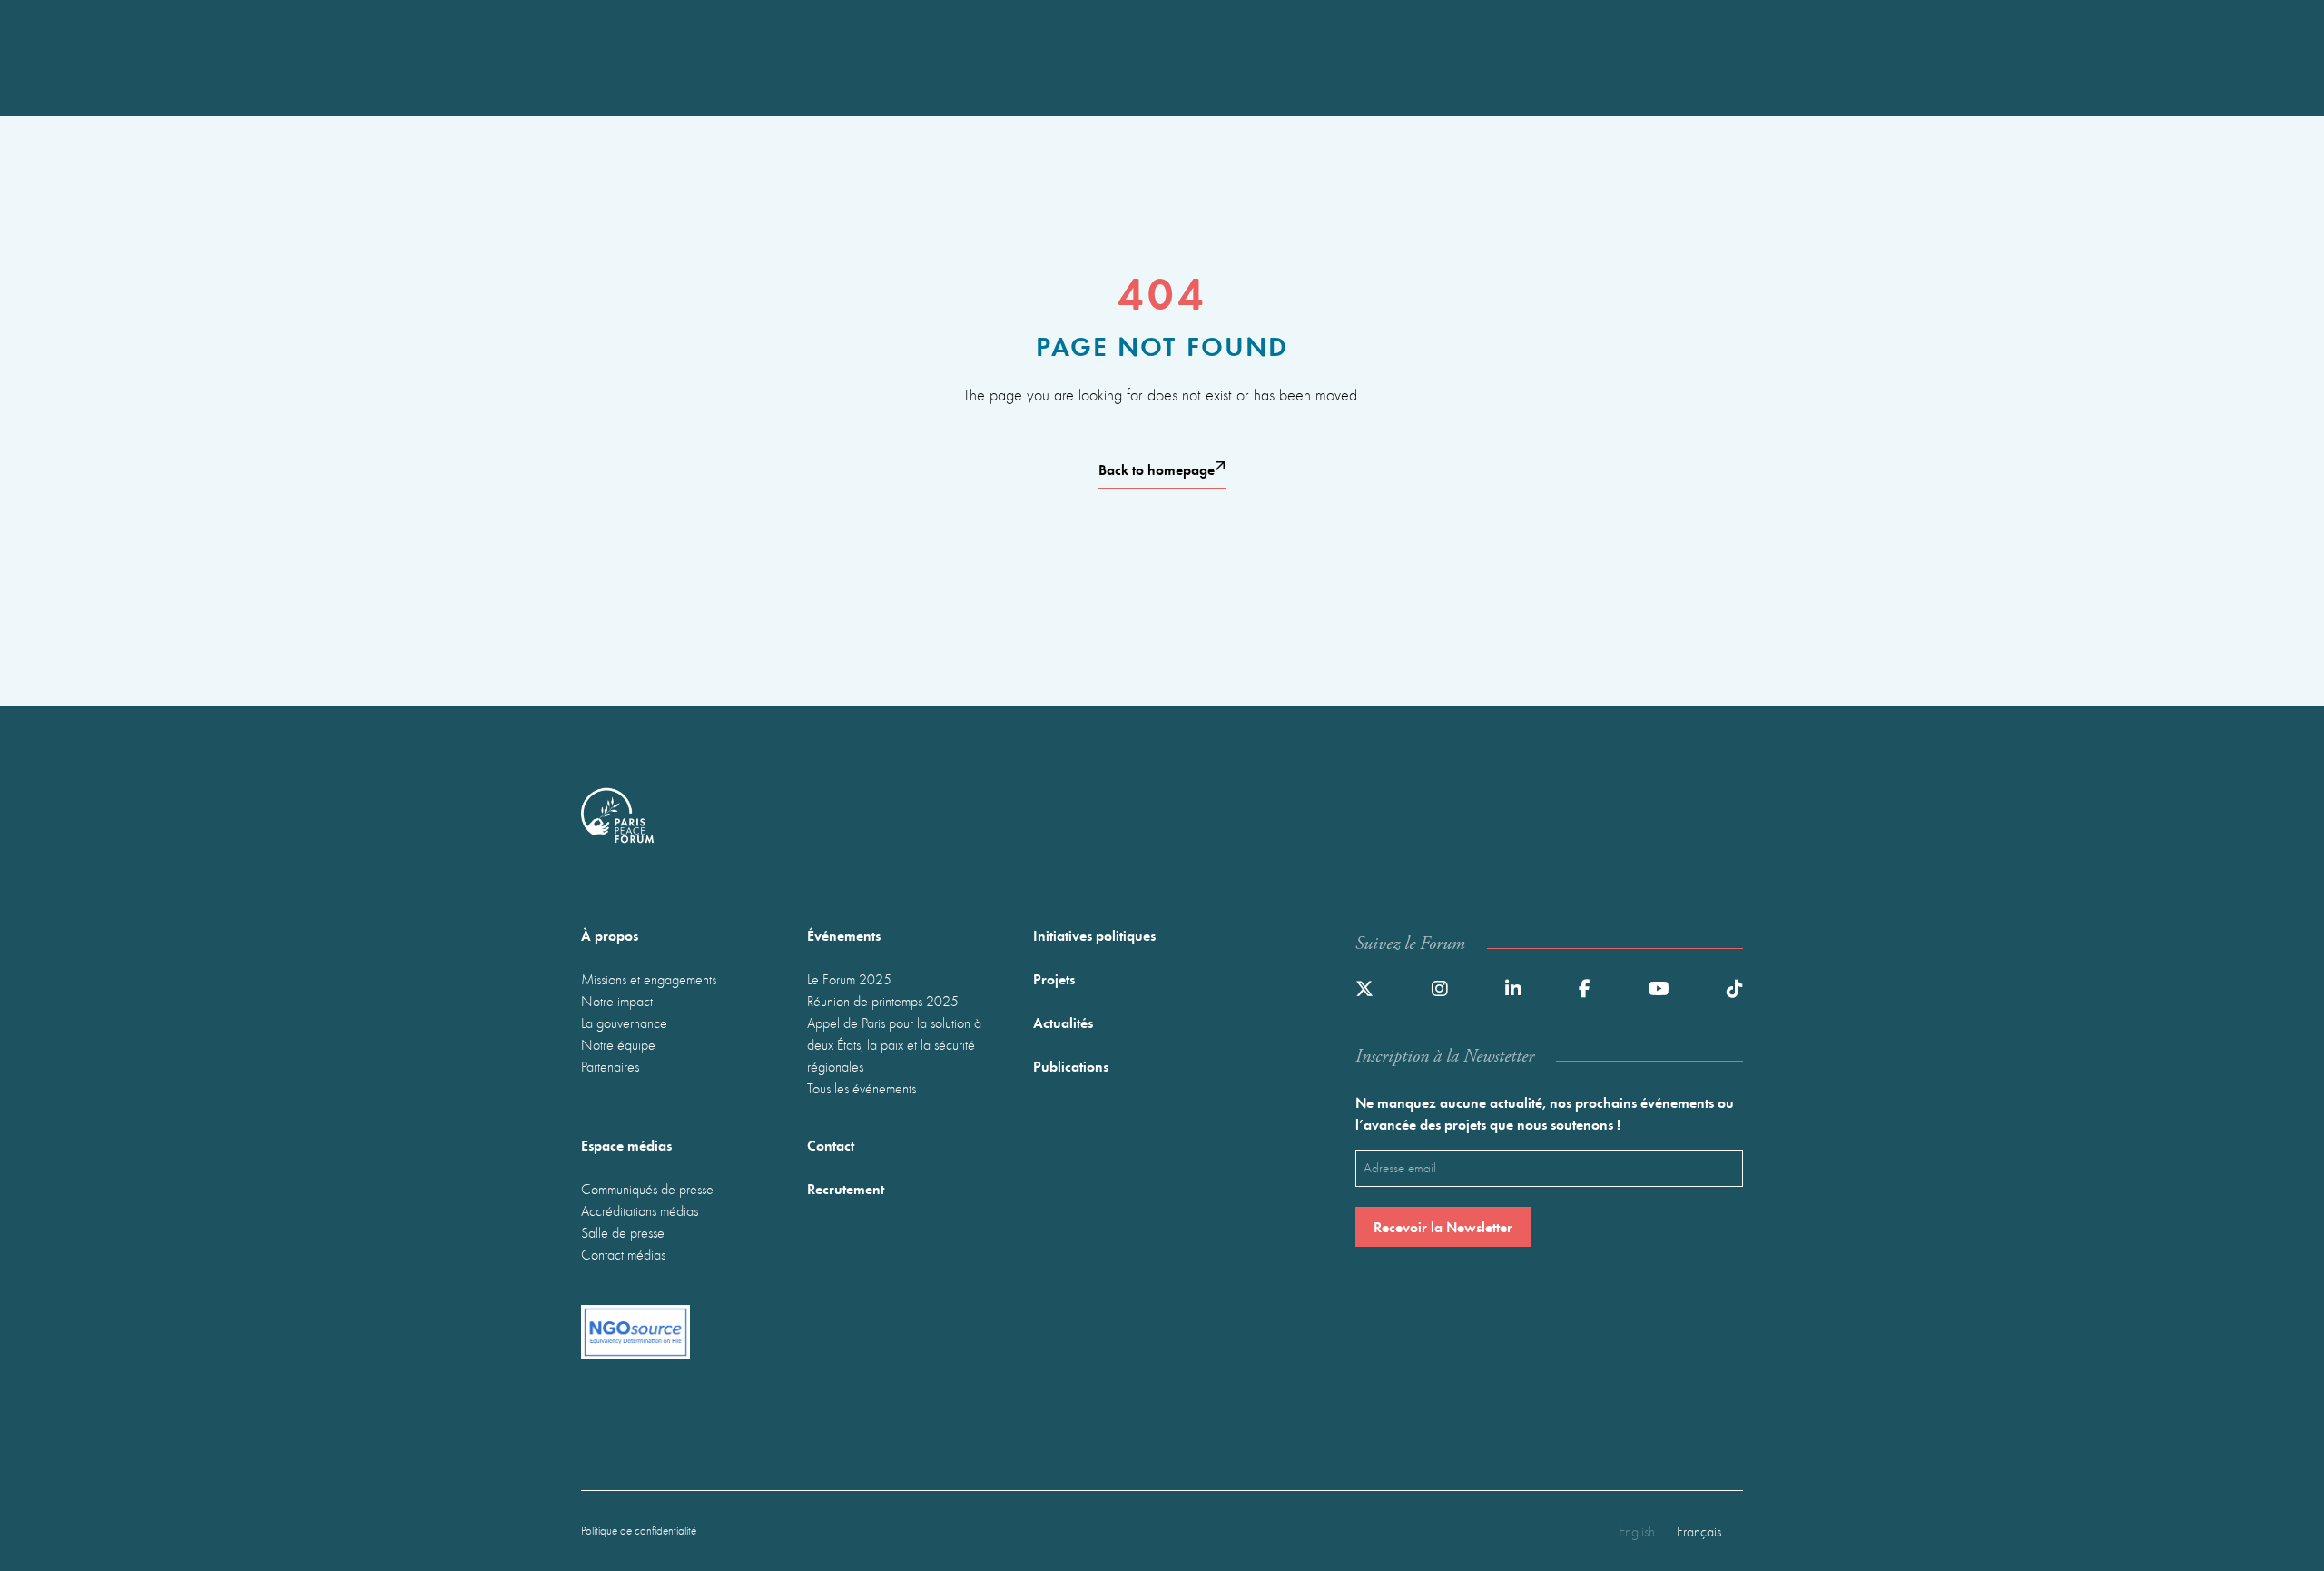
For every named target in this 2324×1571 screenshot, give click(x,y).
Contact (831, 1145)
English (1637, 1531)
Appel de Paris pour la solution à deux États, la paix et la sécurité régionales (894, 1044)
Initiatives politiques (1094, 935)
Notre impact (617, 1001)
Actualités (1063, 1022)
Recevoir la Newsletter (1443, 1226)
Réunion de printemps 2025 (883, 1001)
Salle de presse (623, 1232)
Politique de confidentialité (639, 1531)
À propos (610, 935)
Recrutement (846, 1188)
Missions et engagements (649, 979)
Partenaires (610, 1066)
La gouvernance (624, 1023)
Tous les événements (862, 1088)
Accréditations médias (640, 1210)
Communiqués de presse (647, 1189)
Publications (1071, 1066)
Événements (844, 935)
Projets (1054, 978)
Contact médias (623, 1254)
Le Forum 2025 (849, 979)
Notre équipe (618, 1044)
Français (1699, 1531)
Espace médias (626, 1145)
